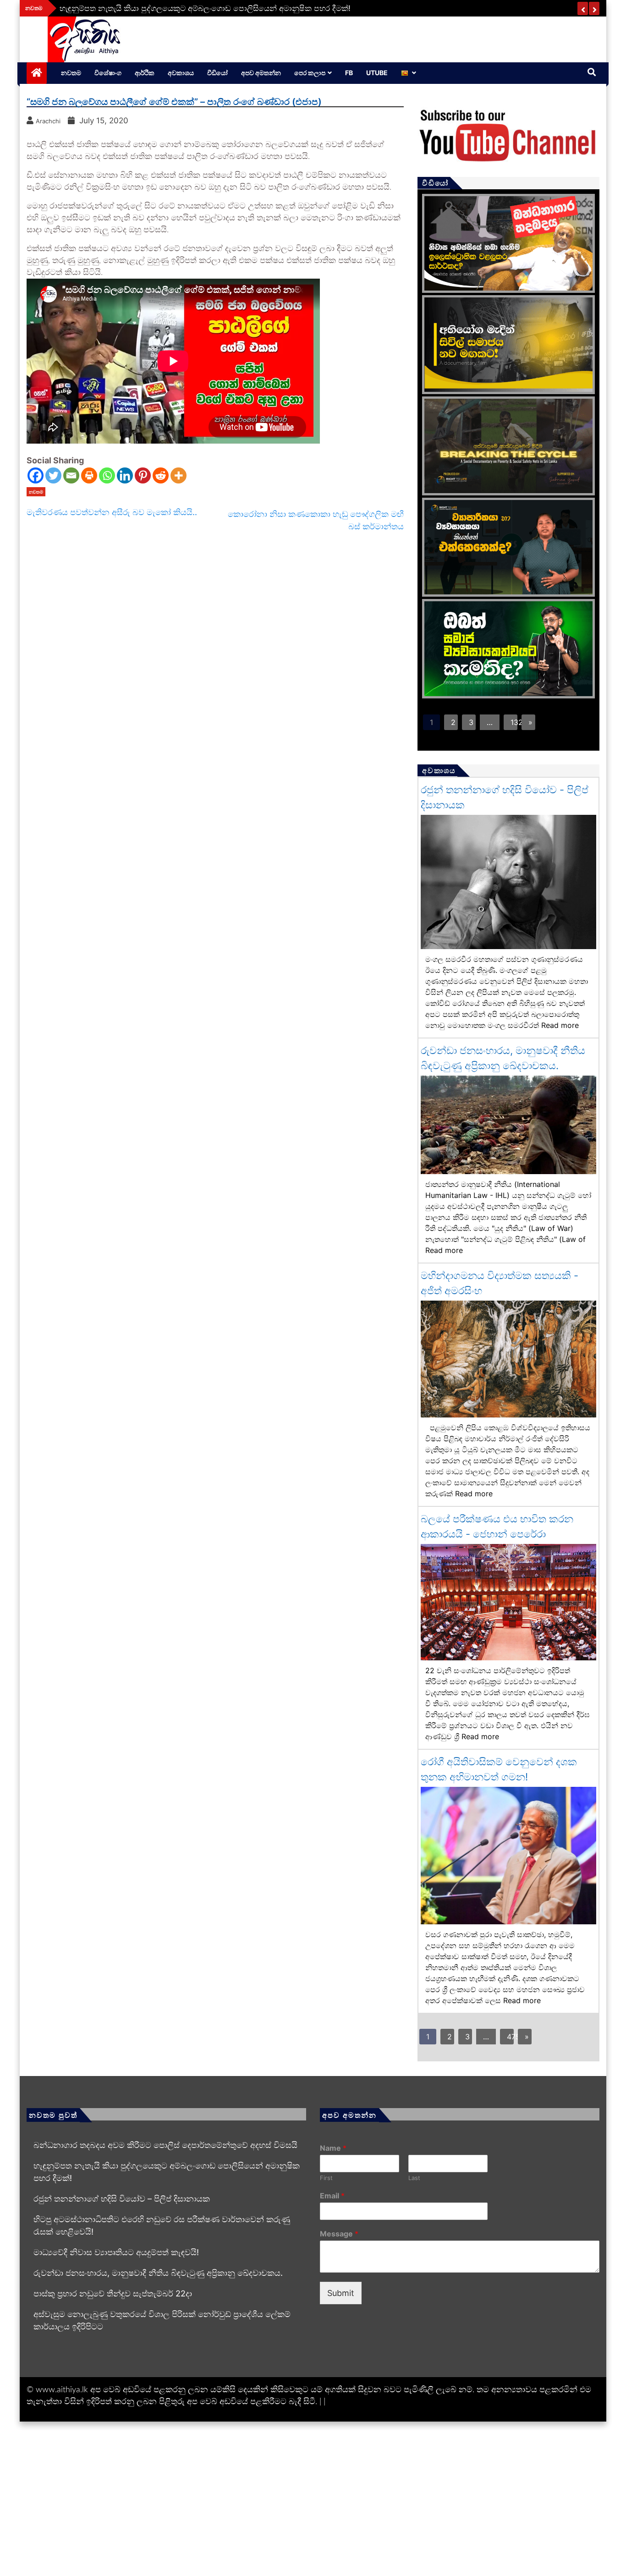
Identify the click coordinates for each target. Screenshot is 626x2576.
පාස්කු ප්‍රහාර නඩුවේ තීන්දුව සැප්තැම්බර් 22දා (113, 2293)
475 (510, 2037)
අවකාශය (181, 73)
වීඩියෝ (217, 73)
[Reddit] (161, 475)
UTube (377, 73)
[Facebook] (36, 475)
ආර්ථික (145, 73)
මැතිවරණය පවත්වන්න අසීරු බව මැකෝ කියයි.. (112, 512)
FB (349, 73)
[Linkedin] (125, 475)
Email (332, 2196)
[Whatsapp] (107, 475)
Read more (560, 1025)
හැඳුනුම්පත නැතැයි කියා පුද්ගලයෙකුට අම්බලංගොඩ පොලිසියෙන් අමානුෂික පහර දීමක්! (205, 8)
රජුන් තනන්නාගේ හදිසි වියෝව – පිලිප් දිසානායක (122, 2199)
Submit (341, 2293)
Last (414, 2178)
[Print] (89, 475)
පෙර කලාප (310, 73)
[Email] (71, 475)
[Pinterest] (143, 475)
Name (333, 2148)
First (326, 2178)
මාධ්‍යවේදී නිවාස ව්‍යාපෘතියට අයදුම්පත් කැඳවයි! (116, 2252)
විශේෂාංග (108, 73)
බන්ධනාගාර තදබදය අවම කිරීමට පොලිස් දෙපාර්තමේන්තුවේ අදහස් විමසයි (165, 2145)
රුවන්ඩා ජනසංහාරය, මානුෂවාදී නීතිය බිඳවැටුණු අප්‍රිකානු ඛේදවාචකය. (158, 2273)
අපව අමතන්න (261, 73)
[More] (178, 475)
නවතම (71, 73)
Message (339, 2234)
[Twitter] (53, 475)
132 (514, 722)
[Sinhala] (409, 73)
